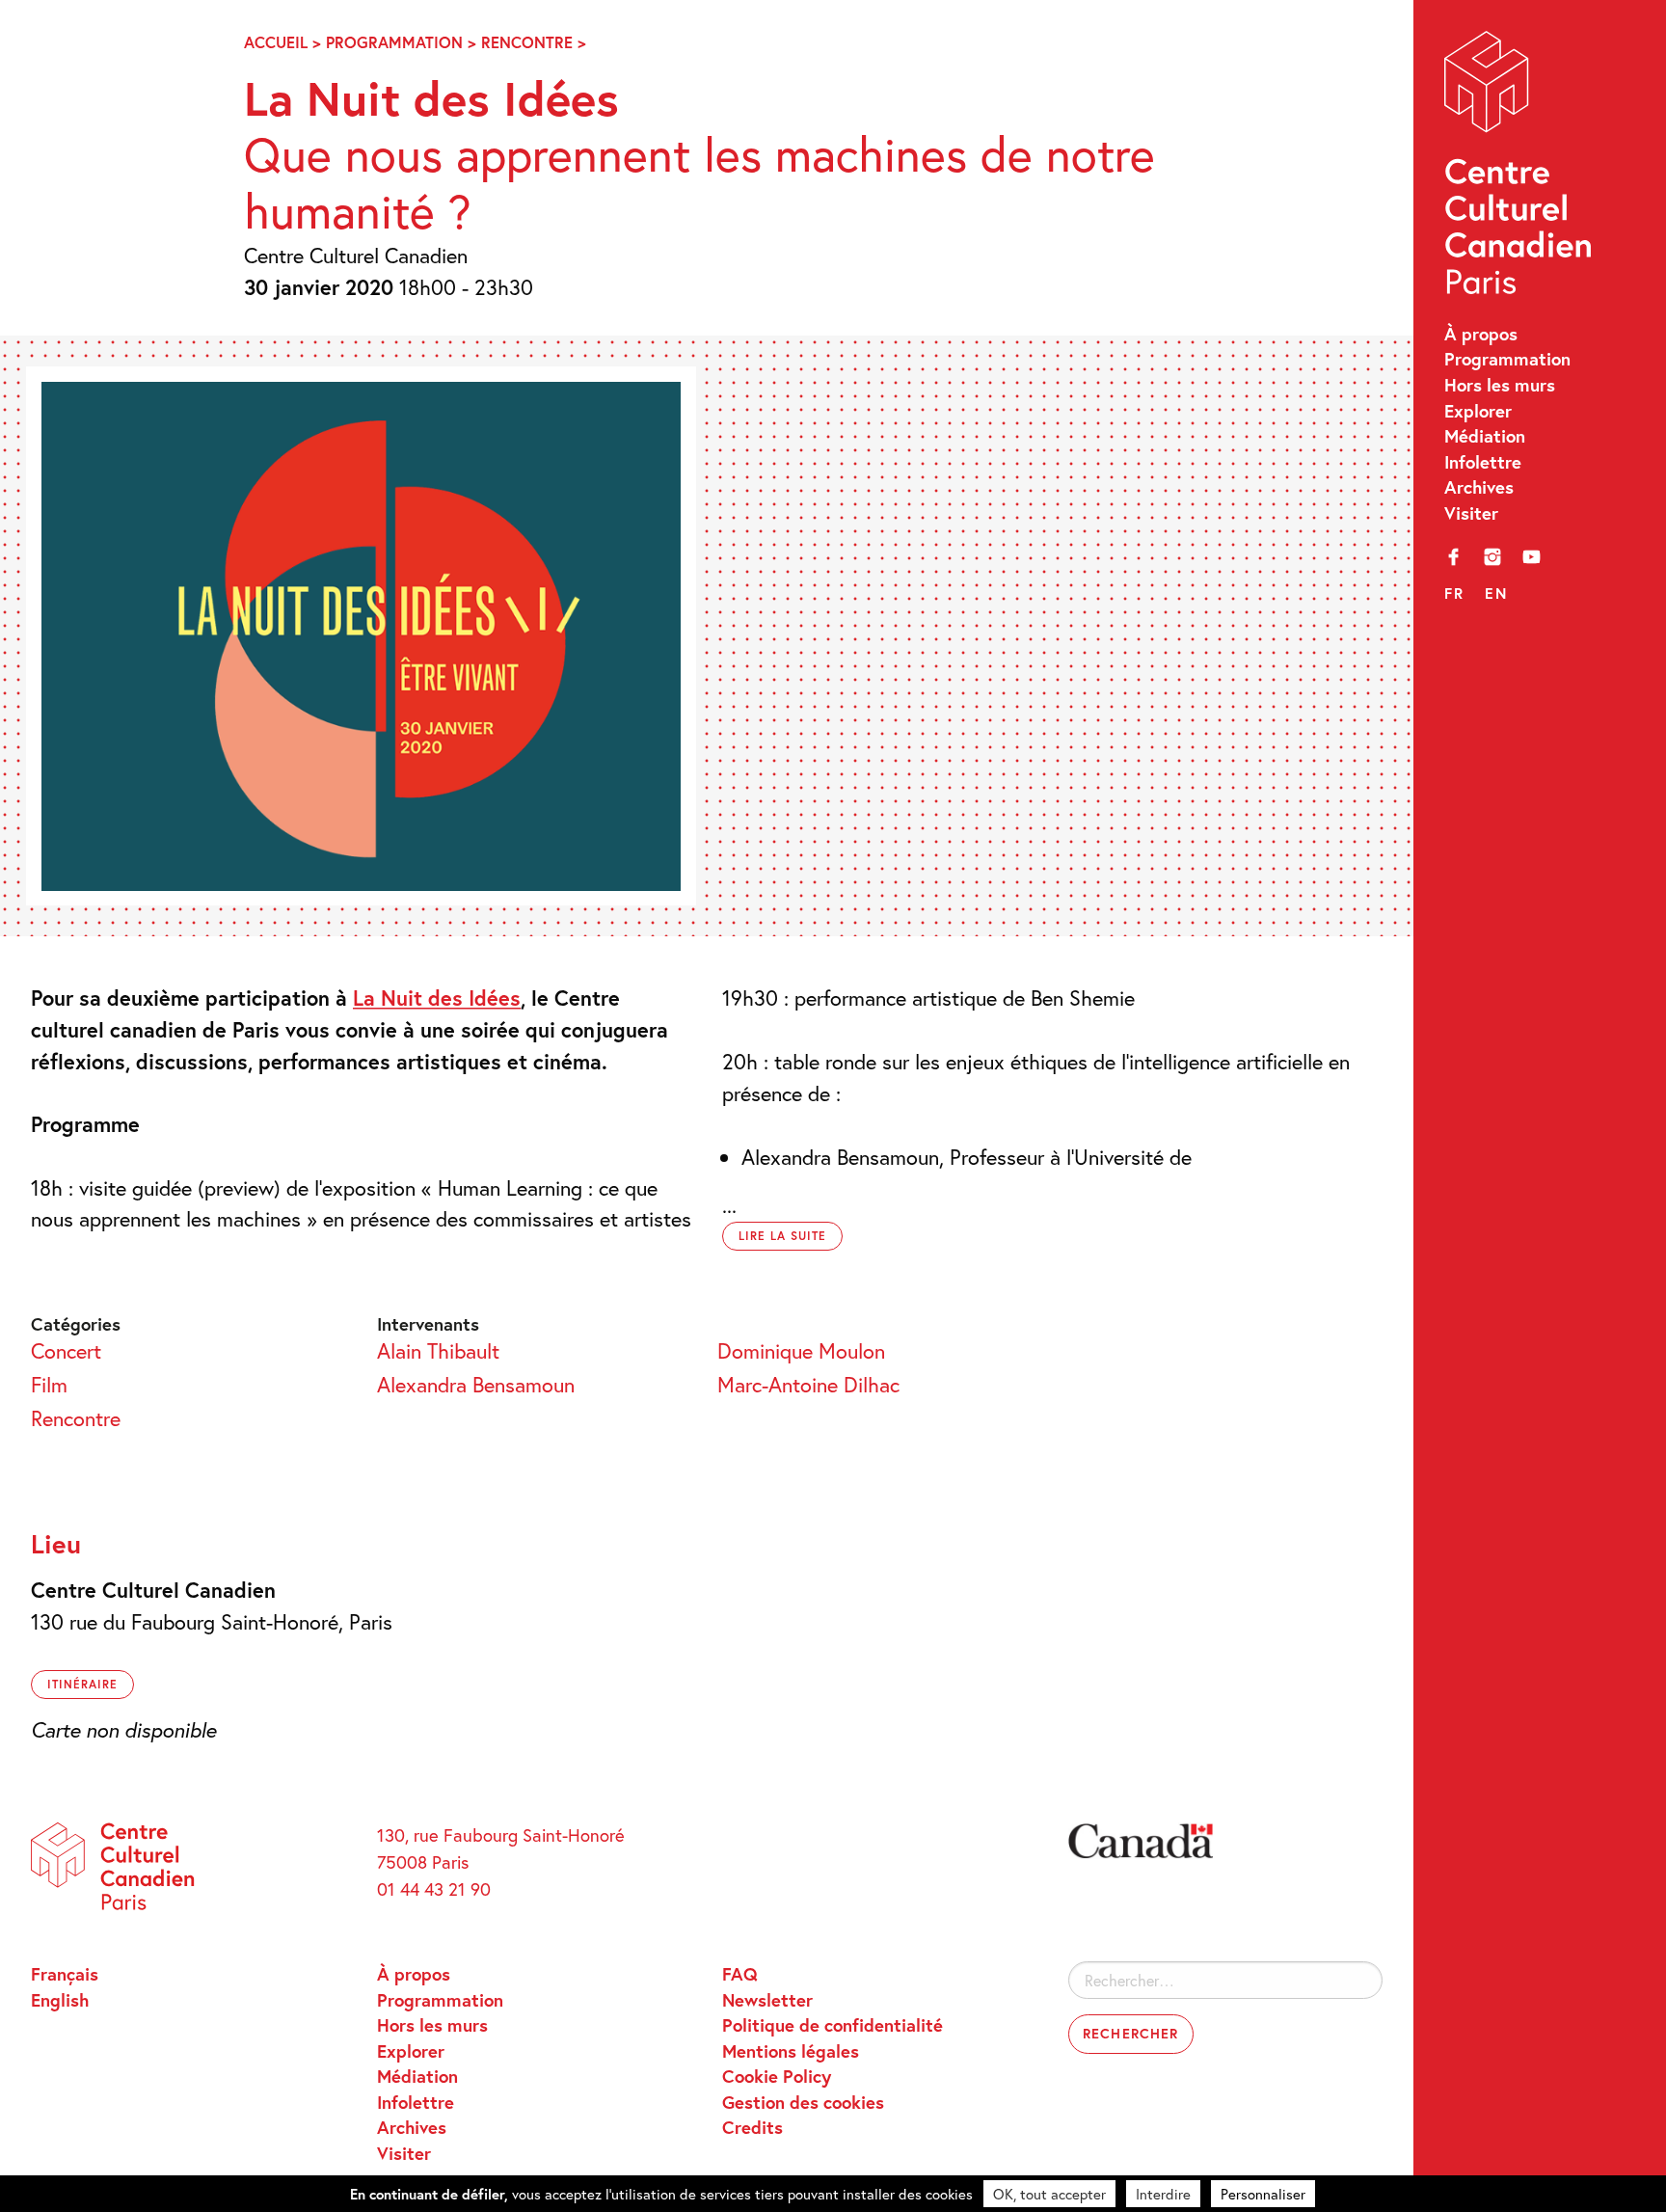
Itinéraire (82, 1684)
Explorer (1478, 411)
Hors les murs (1500, 385)
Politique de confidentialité (833, 2025)
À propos (1481, 334)
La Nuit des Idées (437, 998)
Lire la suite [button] (782, 1236)
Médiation (1485, 436)
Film (49, 1384)
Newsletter (767, 2000)
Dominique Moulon (801, 1350)
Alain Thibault (438, 1350)
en (1496, 593)
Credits (752, 2127)
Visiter (1471, 513)
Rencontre (527, 42)
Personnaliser (1263, 2194)
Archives (1479, 487)
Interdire (1163, 2194)
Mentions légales (791, 2051)
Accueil (276, 42)
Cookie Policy (777, 2076)
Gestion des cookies (803, 2102)
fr (1454, 593)
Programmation (1507, 359)
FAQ (740, 1974)
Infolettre (1483, 462)
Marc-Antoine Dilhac (808, 1384)
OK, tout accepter (1049, 2194)
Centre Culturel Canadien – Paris (1520, 168)
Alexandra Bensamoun (476, 1384)
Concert (66, 1350)
